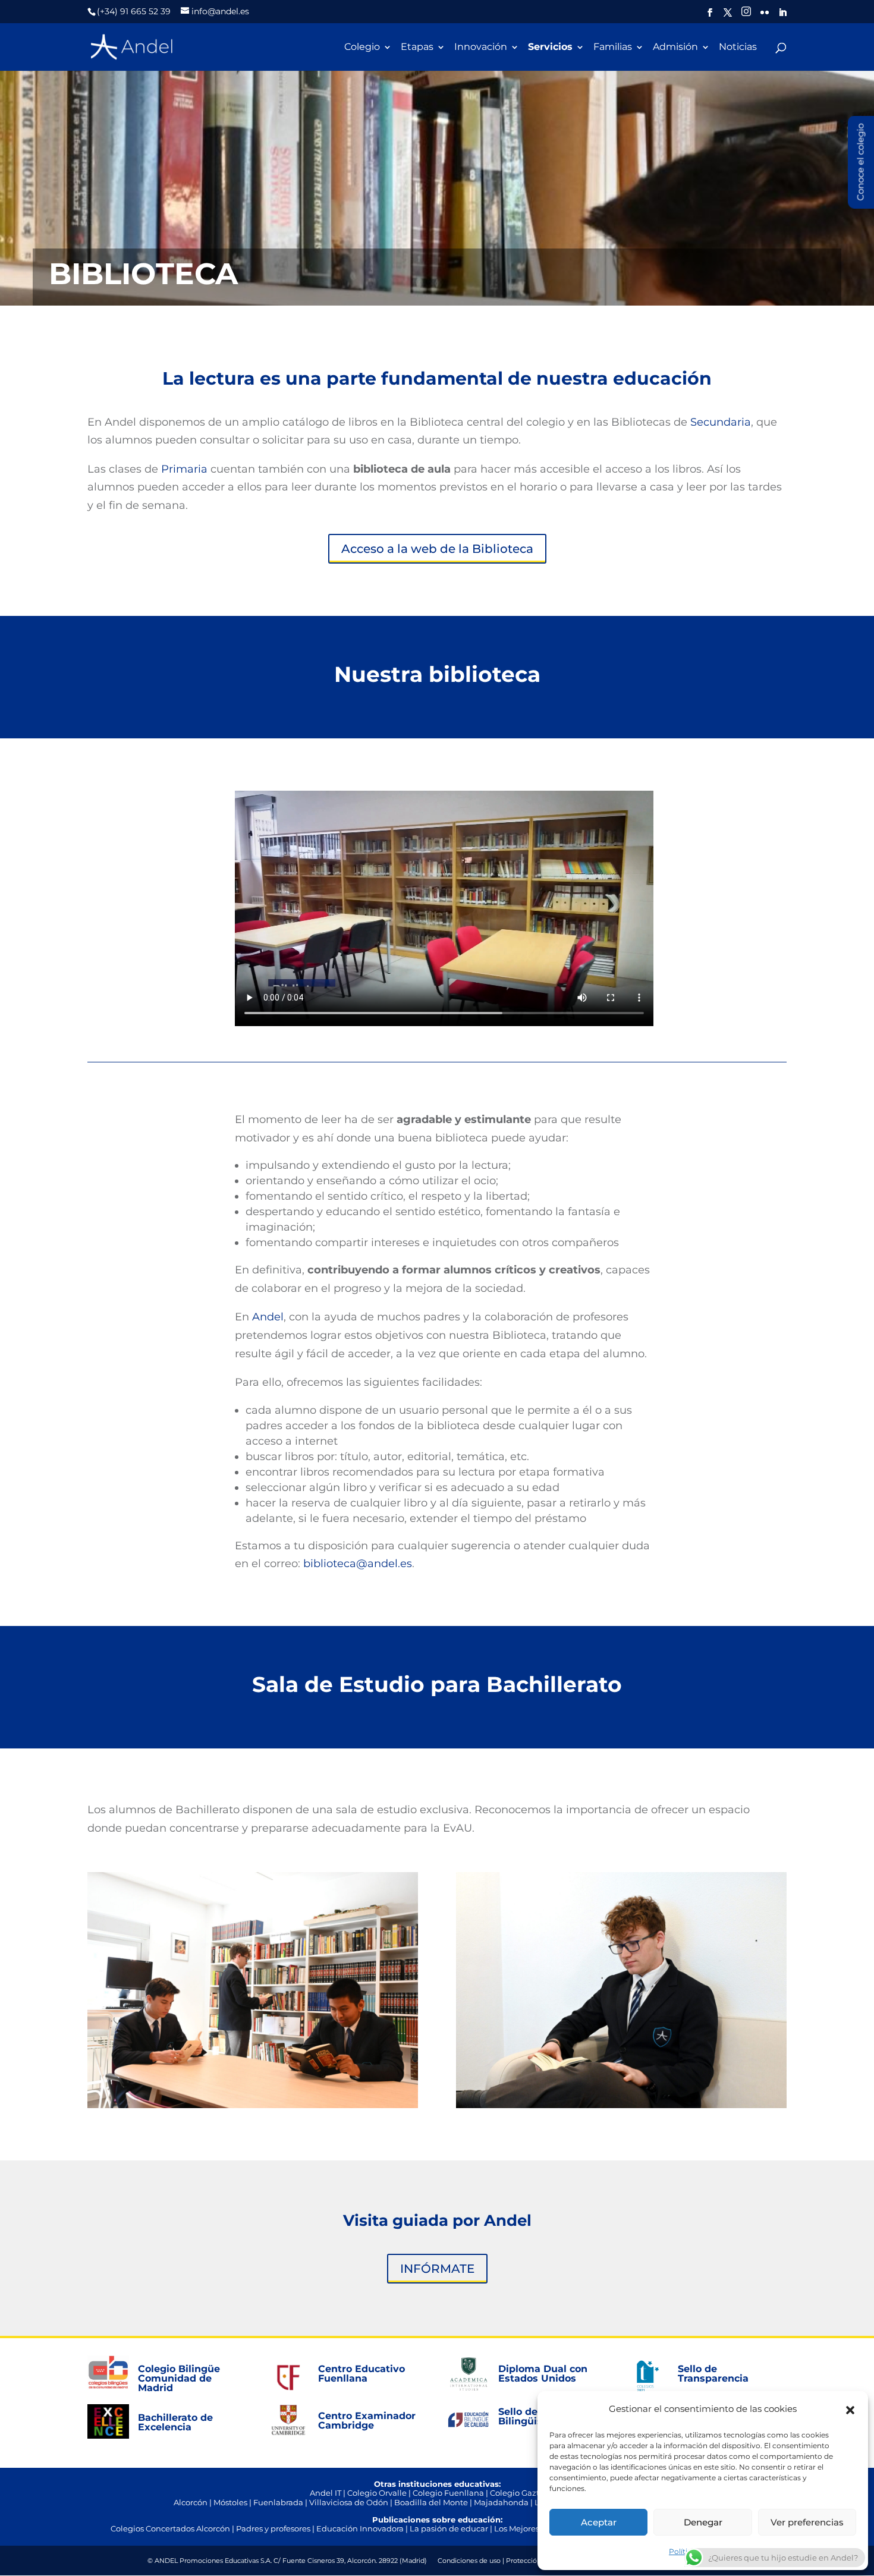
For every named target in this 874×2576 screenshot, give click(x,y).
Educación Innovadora (360, 2528)
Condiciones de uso (469, 2561)
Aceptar (599, 2522)
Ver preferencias (807, 2522)
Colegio (362, 48)
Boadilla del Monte (431, 2502)
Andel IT (326, 2493)
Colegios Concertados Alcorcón (170, 2528)
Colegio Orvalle (377, 2493)
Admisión (675, 48)
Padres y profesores (273, 2528)
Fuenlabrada (278, 2502)
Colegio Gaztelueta (527, 2493)
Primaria (184, 469)
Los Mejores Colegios (534, 2528)
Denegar (703, 2522)
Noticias (738, 48)
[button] (850, 2409)
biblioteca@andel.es (358, 1564)
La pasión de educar (449, 2528)
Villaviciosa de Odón (349, 2502)
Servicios (550, 48)
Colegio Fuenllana (448, 2493)
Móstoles (230, 2502)
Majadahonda (501, 2502)
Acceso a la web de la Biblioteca (437, 549)
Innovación (481, 48)
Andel (268, 1317)
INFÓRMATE (437, 2269)
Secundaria (721, 422)
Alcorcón (191, 2502)
